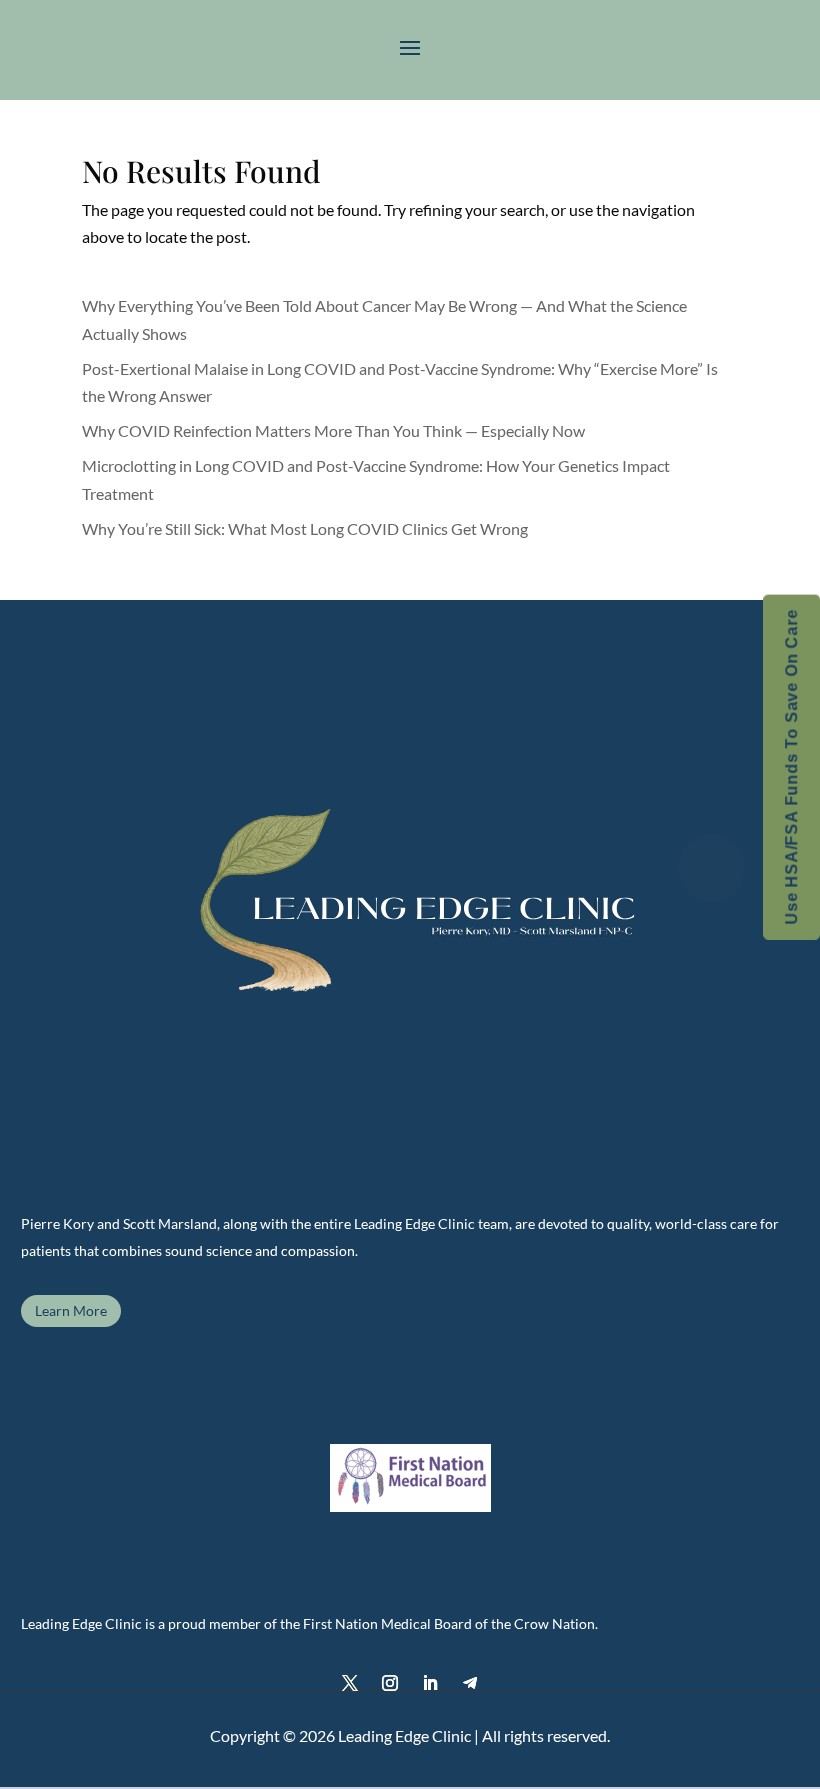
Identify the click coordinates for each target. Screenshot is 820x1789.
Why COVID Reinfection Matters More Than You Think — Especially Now (333, 430)
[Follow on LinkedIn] (430, 1683)
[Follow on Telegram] (470, 1683)
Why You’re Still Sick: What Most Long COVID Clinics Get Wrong (305, 528)
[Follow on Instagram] (390, 1683)
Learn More (71, 1310)
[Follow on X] (350, 1683)
